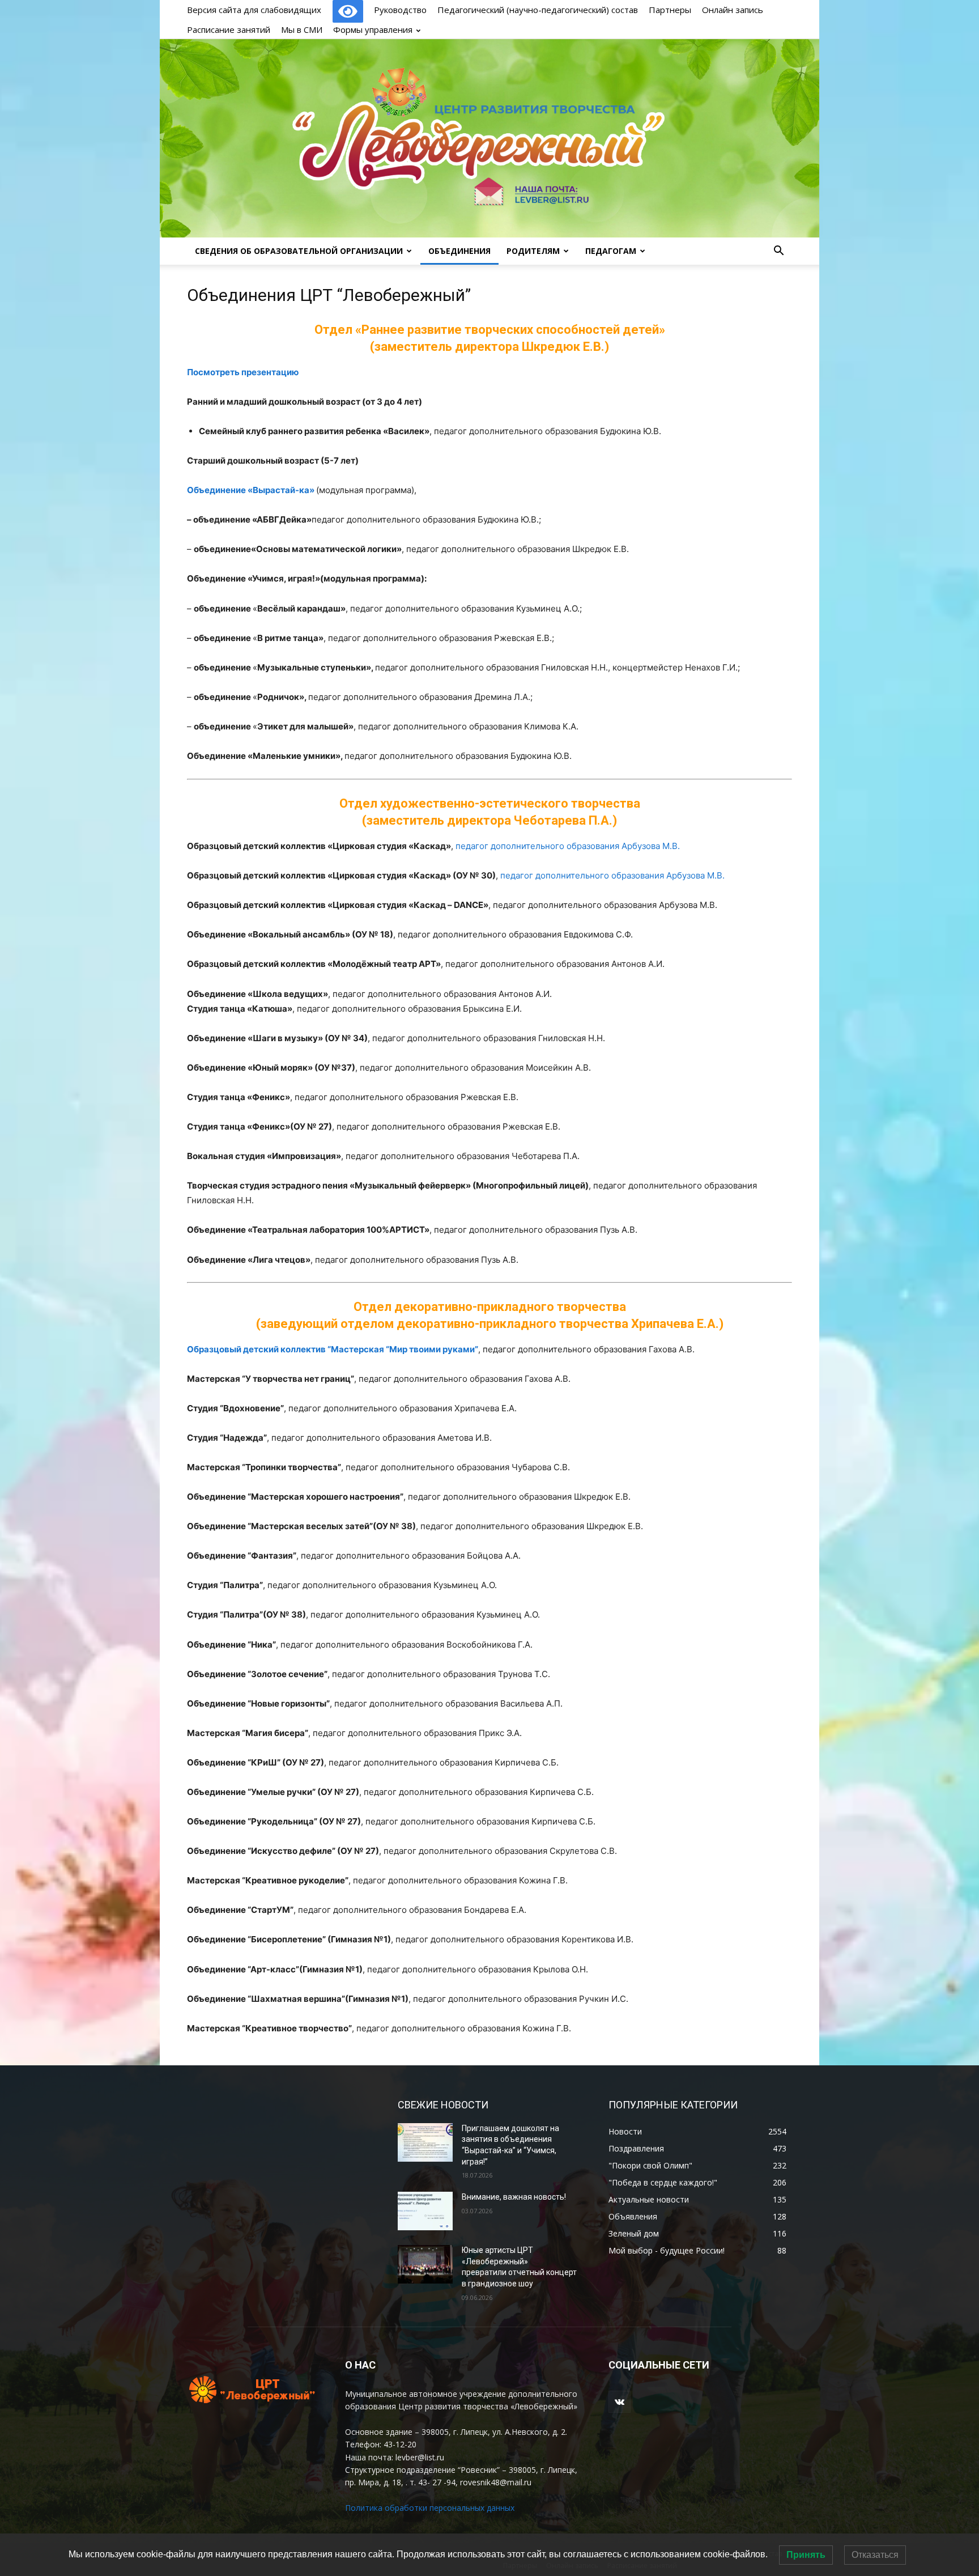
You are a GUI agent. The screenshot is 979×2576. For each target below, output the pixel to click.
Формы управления (373, 29)
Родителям (533, 251)
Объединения (459, 251)
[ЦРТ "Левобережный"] (489, 138)
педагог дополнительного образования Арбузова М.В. (568, 846)
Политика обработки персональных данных (430, 2508)
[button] (778, 252)
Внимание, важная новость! (514, 2197)
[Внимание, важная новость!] (425, 2211)
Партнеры (670, 10)
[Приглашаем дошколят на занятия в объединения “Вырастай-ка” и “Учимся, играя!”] (425, 2142)
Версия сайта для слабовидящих (255, 10)
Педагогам (611, 251)
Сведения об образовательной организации (299, 251)
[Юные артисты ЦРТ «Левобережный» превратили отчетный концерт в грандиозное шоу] (425, 2264)
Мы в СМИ (302, 29)
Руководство (400, 10)
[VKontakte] (620, 2402)
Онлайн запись (733, 10)
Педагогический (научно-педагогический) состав (538, 10)
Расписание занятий (229, 29)
